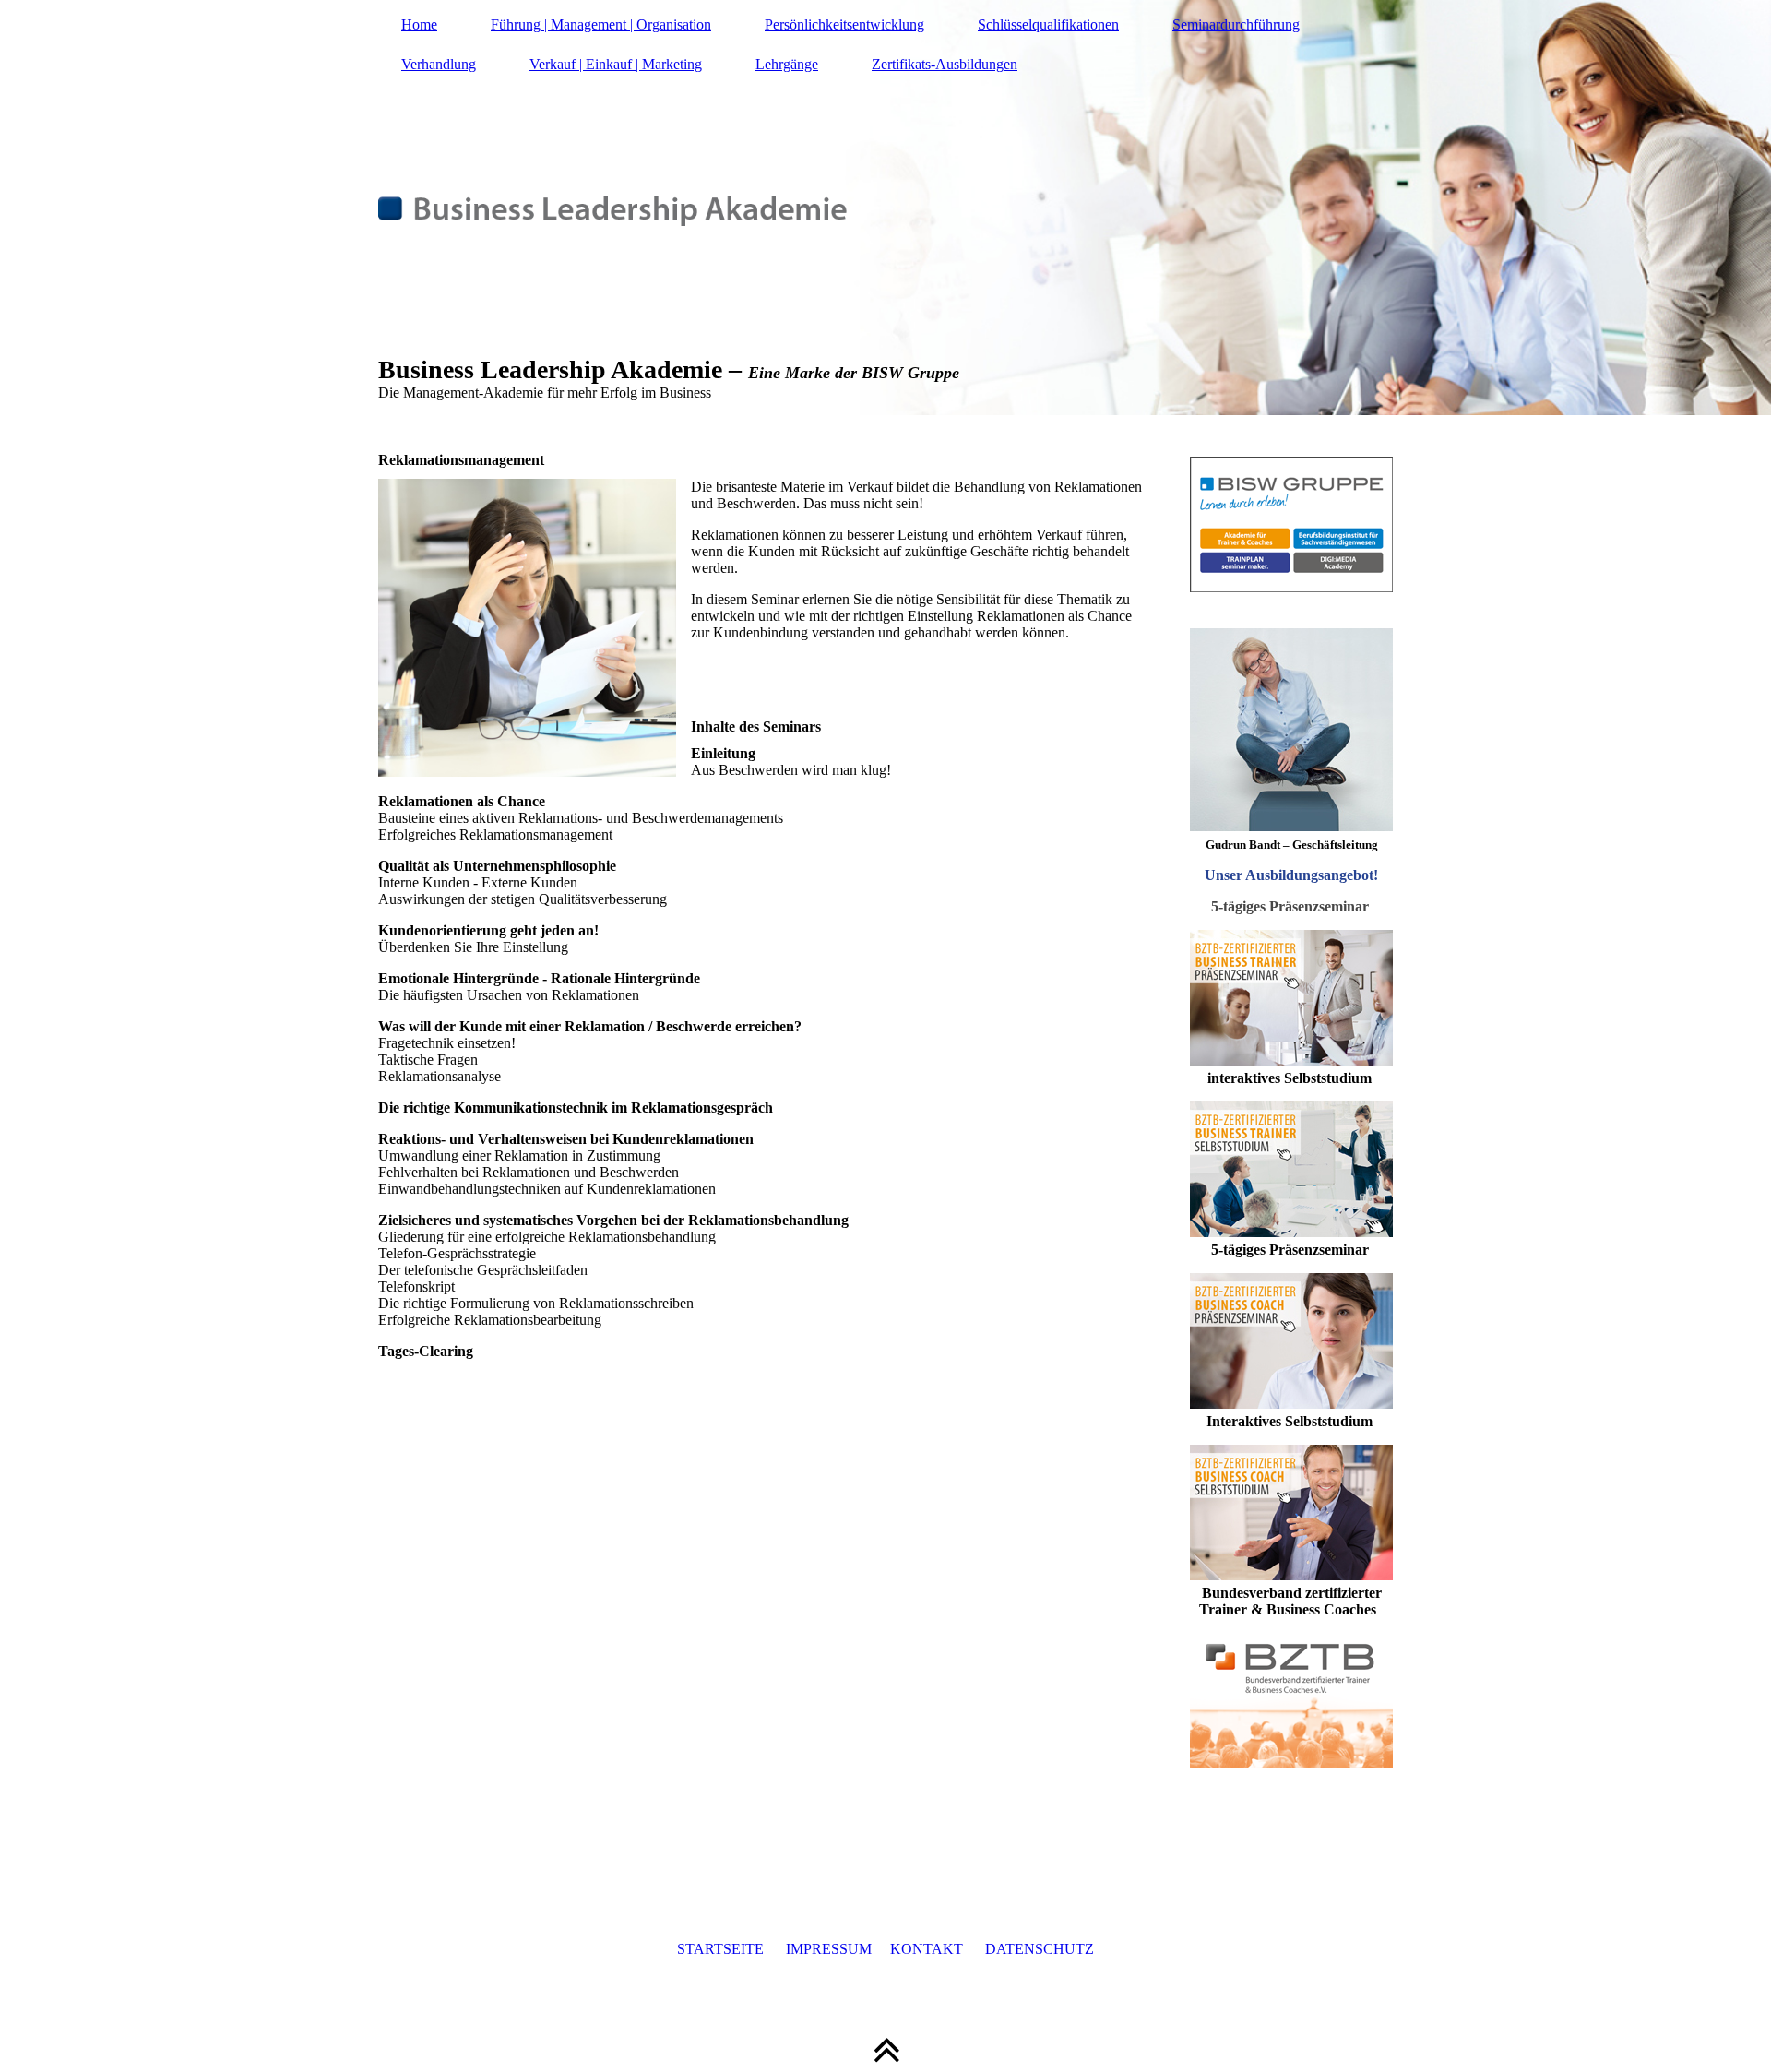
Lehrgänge (787, 64)
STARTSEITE (720, 1949)
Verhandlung (439, 64)
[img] (885, 208)
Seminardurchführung (1236, 24)
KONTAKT (927, 1949)
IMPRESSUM (829, 1949)
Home (419, 24)
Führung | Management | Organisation (601, 24)
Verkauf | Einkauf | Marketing (616, 64)
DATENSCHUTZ (1040, 1949)
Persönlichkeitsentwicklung (844, 24)
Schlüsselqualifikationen (1048, 24)
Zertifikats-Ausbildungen (945, 64)
